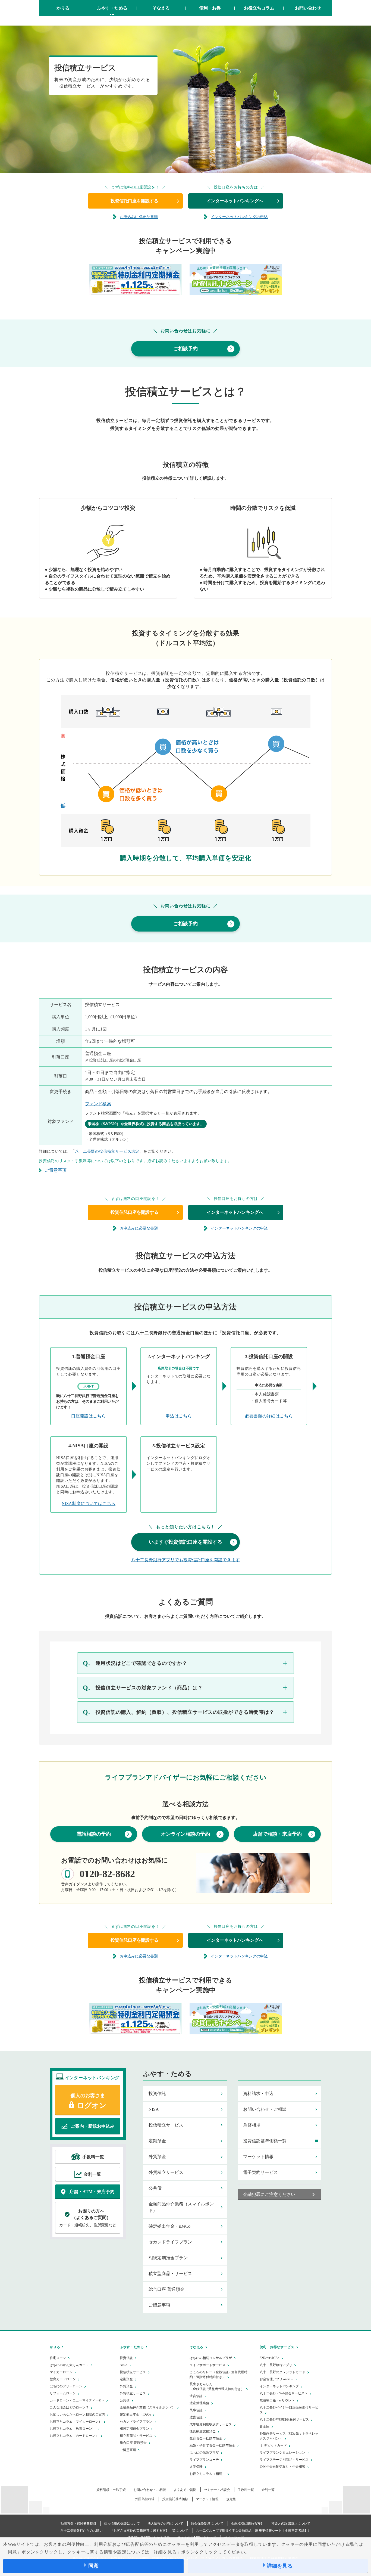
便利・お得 (210, 8)
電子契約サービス (260, 2172)
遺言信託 (196, 2396)
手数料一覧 (246, 2490)
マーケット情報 (258, 2157)
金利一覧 (268, 2490)
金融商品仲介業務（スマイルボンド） (181, 2207)
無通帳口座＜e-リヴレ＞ (277, 2400)
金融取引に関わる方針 (247, 2524)
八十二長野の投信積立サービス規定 (107, 1151)
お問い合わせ (308, 8)
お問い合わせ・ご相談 (265, 2109)
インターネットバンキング (279, 2386)
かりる (63, 8)
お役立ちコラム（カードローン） (74, 2436)
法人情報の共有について (165, 2524)
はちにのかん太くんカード (69, 2365)
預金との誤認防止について (291, 2524)
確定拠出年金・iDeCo (169, 2226)
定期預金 (157, 2141)
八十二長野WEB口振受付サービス (284, 2419)
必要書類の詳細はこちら (269, 1416)
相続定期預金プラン (168, 2258)
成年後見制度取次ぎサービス (211, 2424)
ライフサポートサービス (207, 2365)
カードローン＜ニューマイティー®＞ (77, 2400)
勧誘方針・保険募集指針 (78, 2524)
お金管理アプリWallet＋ (277, 2379)
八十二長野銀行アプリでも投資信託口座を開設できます (185, 1560)
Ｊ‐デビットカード (273, 2445)
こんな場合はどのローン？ (69, 2407)
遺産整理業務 (199, 2403)
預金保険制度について (207, 2524)
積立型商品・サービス (170, 2274)
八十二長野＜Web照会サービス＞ (284, 2393)
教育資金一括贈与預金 (206, 2438)
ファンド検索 (98, 1104)
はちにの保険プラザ (204, 2453)
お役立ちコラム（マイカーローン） (76, 2422)
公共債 (155, 2188)
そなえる (161, 8)
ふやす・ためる (112, 8)
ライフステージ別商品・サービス (284, 2460)
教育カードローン (63, 2379)
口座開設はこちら (89, 1416)
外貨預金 (157, 2157)
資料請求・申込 (258, 2094)
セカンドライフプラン (170, 2242)
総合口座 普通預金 (166, 2289)
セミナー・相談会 (217, 2490)
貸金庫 (265, 2426)
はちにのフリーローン (66, 2386)
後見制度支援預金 (203, 2431)
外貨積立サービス (166, 2172)
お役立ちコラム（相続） (207, 2474)
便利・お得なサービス (277, 2347)
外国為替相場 (145, 2499)
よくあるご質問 (185, 2490)
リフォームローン (63, 2393)
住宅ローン (58, 2358)
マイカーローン (61, 2372)
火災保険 (196, 2467)
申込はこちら (179, 1416)
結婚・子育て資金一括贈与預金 (212, 2445)
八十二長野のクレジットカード (282, 2372)
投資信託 (157, 2094)
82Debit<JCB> (270, 2358)
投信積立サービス (166, 2125)
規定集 (231, 2499)
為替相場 (252, 2125)
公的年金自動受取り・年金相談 (282, 2467)
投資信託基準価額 (175, 2499)
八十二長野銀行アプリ (276, 2365)
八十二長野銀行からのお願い (81, 2531)
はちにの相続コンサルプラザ (211, 2358)
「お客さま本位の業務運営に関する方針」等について (149, 2531)
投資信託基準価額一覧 (265, 2141)
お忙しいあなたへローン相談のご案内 (77, 2414)
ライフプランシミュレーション (282, 2453)
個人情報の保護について (122, 2524)
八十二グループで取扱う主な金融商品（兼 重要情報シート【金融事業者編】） (254, 2531)
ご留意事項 (159, 2305)
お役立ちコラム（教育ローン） (73, 2429)
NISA (154, 2109)
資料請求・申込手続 (111, 2490)
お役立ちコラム (259, 8)
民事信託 (196, 2410)
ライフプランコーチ (204, 2460)
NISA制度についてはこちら (89, 1503)
